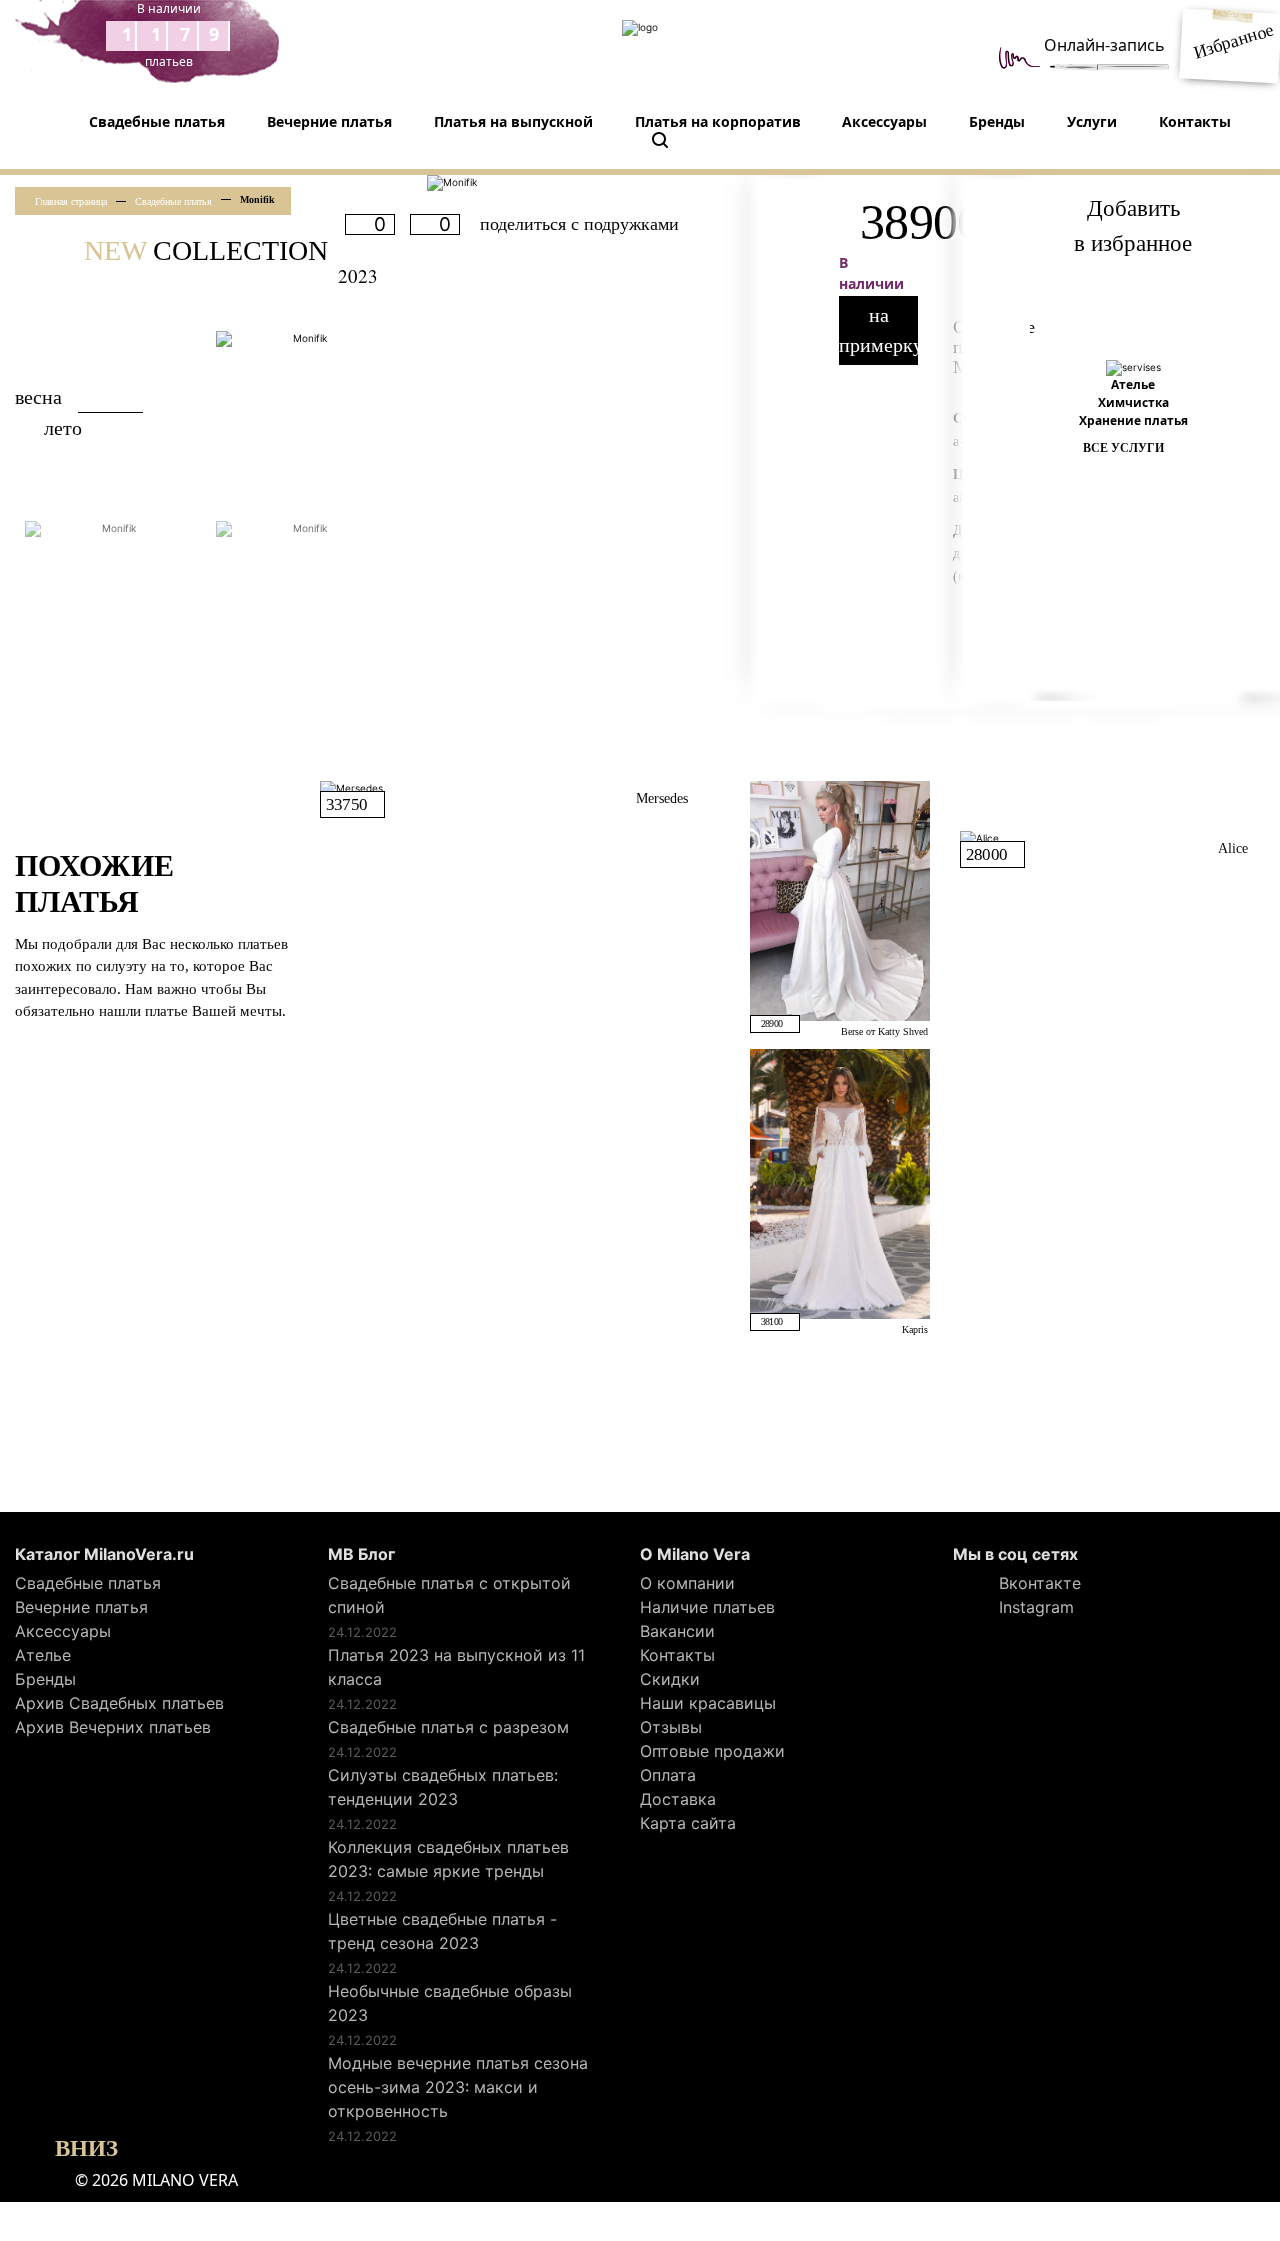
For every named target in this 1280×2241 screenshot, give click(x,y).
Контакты (1195, 121)
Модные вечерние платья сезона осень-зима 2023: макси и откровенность (458, 2087)
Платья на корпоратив (718, 121)
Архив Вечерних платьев (113, 1727)
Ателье (1133, 384)
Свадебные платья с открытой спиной (449, 1595)
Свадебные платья (157, 121)
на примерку (878, 330)
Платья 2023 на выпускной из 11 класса (456, 1667)
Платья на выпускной (513, 121)
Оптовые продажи (712, 1751)
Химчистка (1133, 402)
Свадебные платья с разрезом (448, 1727)
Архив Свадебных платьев (119, 1703)
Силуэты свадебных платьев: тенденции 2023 (443, 1787)
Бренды (997, 121)
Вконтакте (1037, 1583)
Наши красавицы (708, 1703)
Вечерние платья (329, 121)
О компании (687, 1583)
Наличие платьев (707, 1607)
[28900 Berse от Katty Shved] (840, 899)
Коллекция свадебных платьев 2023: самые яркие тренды (448, 1859)
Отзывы (671, 1727)
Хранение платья (1133, 420)
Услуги (1092, 121)
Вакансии (677, 1631)
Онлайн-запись (1104, 45)
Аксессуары (884, 121)
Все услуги (1123, 448)
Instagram (1034, 1607)
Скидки (670, 1679)
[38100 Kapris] (840, 1182)
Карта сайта (688, 1823)
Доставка (678, 1799)
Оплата (668, 1775)
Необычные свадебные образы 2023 (450, 2003)
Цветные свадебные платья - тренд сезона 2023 (442, 1931)
